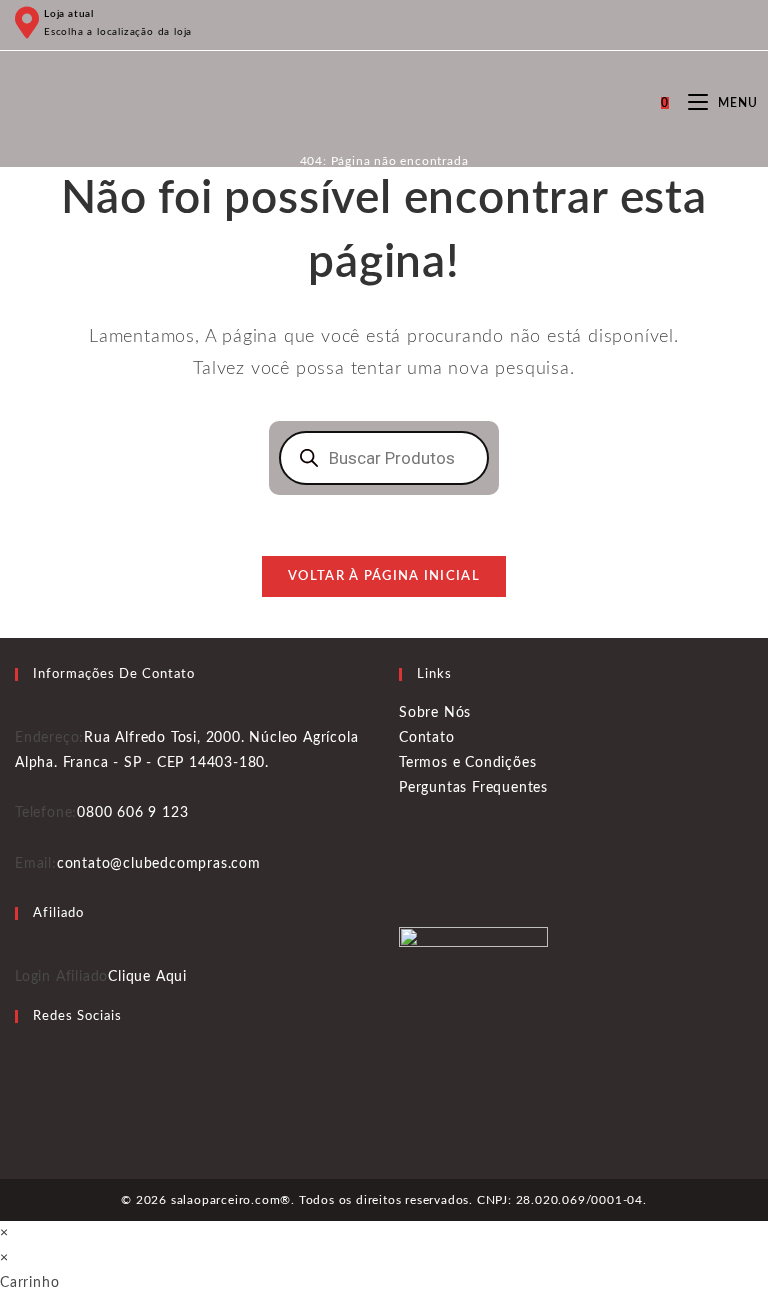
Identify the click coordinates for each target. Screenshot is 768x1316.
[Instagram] (21, 1080)
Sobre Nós (435, 713)
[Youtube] (21, 1106)
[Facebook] (21, 1055)
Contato (427, 738)
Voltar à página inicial (384, 576)
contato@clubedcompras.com (159, 864)
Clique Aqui (147, 977)
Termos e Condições (467, 763)
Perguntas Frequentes (473, 788)
